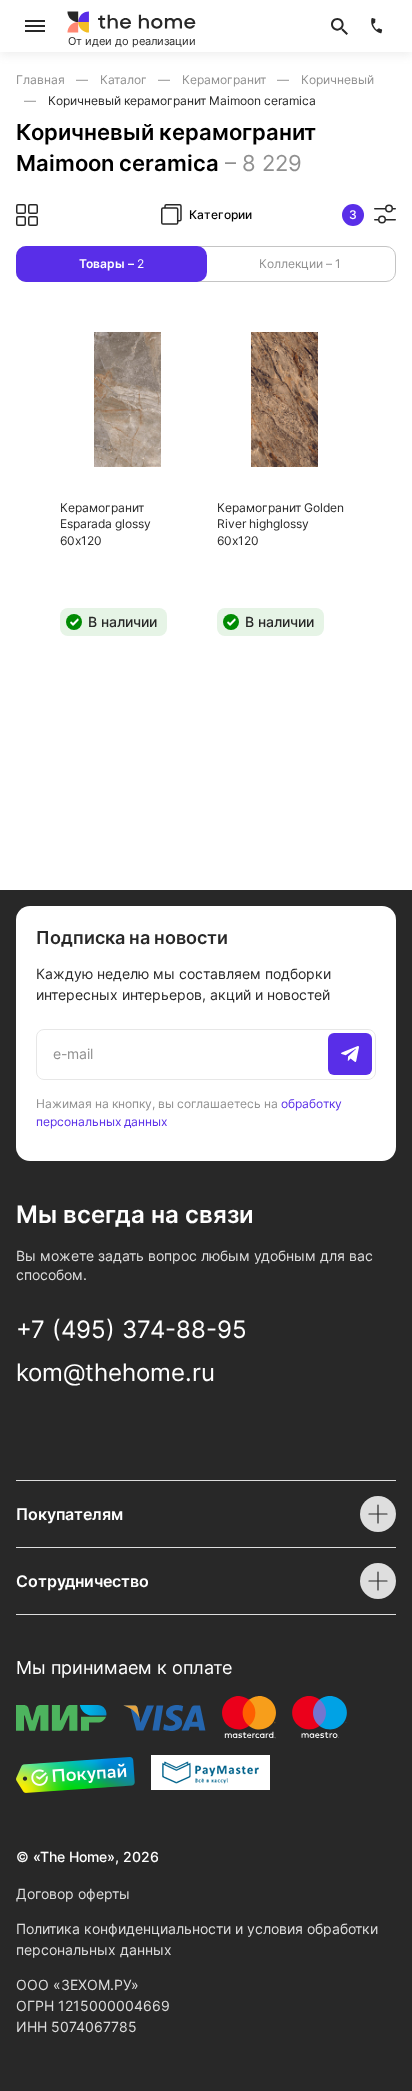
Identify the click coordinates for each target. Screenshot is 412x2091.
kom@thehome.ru (115, 1372)
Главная (42, 79)
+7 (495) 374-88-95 (131, 1329)
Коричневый (337, 79)
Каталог (125, 79)
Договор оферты (73, 1893)
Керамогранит (225, 79)
